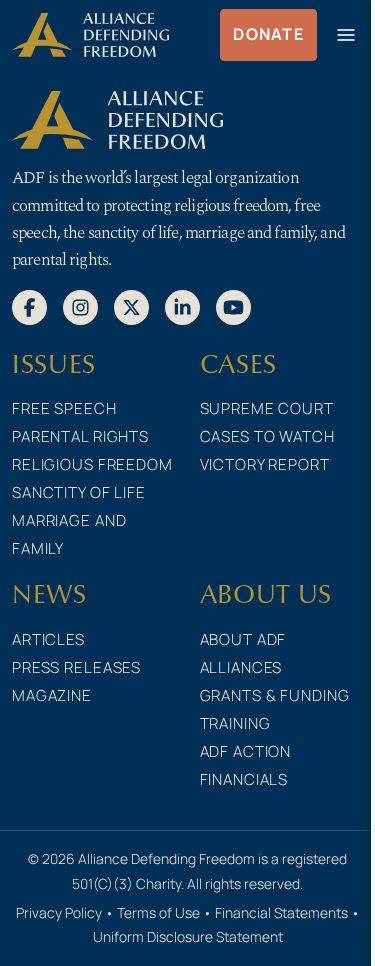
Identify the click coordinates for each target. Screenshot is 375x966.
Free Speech (64, 408)
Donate (268, 34)
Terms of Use (158, 912)
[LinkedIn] (182, 306)
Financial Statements (281, 912)
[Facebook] (29, 306)
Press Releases (76, 667)
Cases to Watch (267, 436)
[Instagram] (80, 306)
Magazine (52, 695)
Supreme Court (267, 408)
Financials (244, 779)
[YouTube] (233, 306)
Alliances (241, 667)
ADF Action (246, 751)
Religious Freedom (92, 464)
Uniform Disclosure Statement (188, 936)
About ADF (243, 639)
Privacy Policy (59, 912)
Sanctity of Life (79, 492)
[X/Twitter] (131, 306)
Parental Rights (80, 436)
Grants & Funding (275, 695)
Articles (48, 639)
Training (235, 723)
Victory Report (265, 464)
